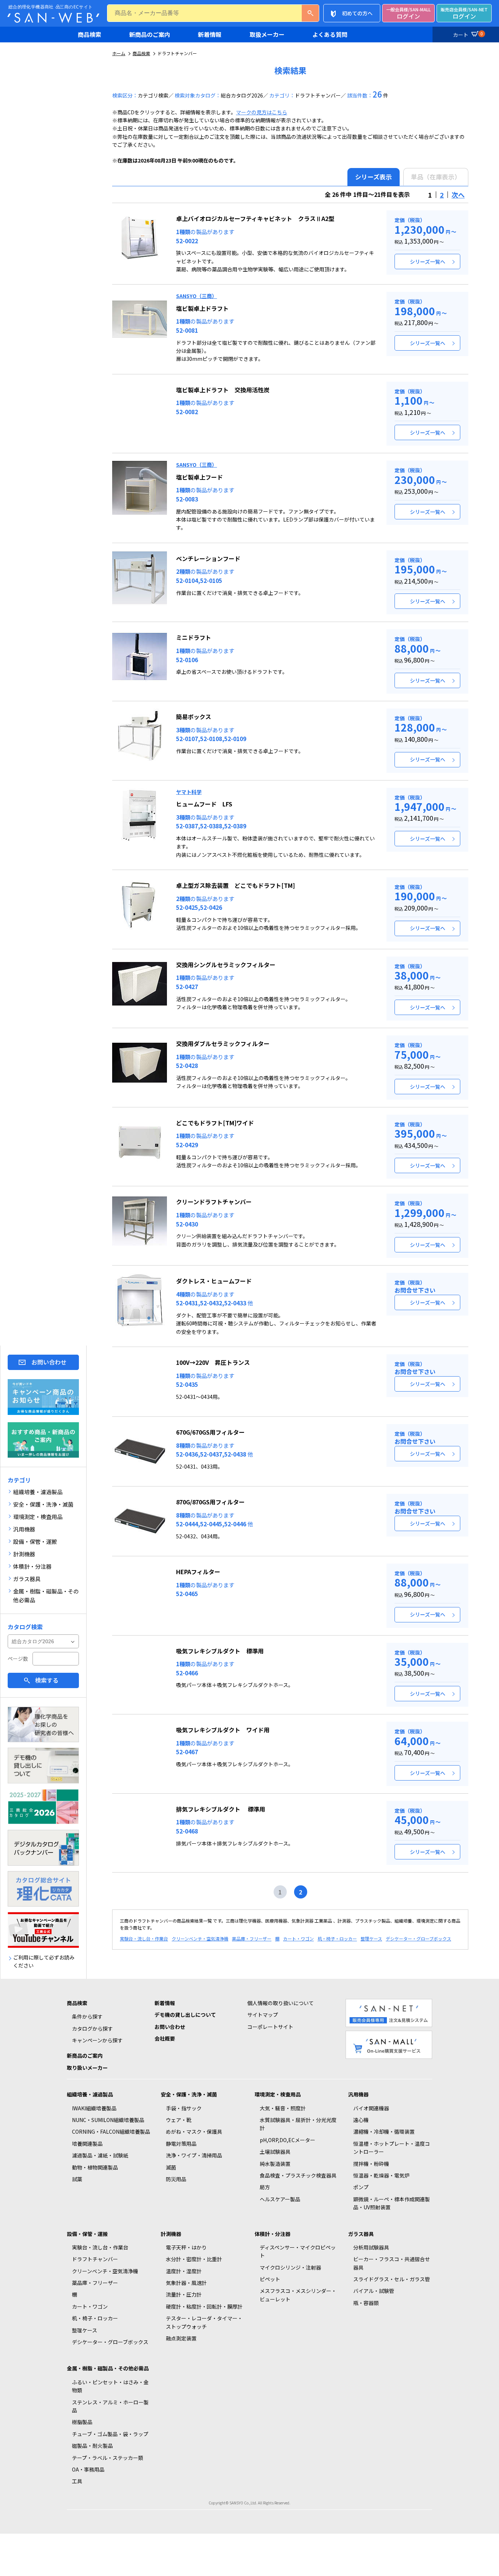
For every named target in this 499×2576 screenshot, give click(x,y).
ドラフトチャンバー (95, 2259)
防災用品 (176, 2179)
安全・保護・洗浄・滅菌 (189, 2094)
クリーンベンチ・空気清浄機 (200, 1938)
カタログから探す (92, 2029)
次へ (458, 195)
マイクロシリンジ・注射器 (290, 2267)
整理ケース (371, 1938)
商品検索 (89, 34)
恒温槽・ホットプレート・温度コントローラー (392, 2148)
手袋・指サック (184, 2108)
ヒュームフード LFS (204, 804)
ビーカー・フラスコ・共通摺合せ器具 (392, 2263)
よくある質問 (330, 34)
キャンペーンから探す (97, 2040)
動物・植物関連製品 (95, 2167)
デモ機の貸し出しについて (185, 2015)
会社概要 (165, 2038)
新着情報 (210, 34)
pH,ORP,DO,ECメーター (287, 2140)
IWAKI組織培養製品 (94, 2108)
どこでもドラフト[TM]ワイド (215, 1123)
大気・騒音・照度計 (283, 2108)
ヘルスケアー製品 (280, 2199)
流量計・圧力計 (184, 2294)
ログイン (408, 13)
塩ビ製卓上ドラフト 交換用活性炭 (223, 390)
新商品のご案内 (150, 34)
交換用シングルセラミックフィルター (226, 965)
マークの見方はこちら (262, 112)
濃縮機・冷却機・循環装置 (384, 2132)
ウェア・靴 (179, 2120)
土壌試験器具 (275, 2152)
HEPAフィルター (198, 1572)
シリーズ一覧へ (428, 262)
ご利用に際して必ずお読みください (44, 1961)
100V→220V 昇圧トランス (213, 1362)
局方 (265, 2187)
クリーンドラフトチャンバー (214, 1202)
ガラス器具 (361, 2234)
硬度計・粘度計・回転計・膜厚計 (204, 2306)
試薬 (77, 2179)
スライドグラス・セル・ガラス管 (392, 2279)
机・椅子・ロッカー (337, 1938)
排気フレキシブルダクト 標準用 (221, 1809)
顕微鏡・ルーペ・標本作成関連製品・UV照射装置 (392, 2203)
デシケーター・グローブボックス (418, 1938)
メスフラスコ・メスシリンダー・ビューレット (298, 2295)
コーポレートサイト (270, 2027)
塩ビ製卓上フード (199, 477)
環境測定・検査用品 (278, 2094)
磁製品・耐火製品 (92, 2446)
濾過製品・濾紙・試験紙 (100, 2155)
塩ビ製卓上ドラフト (202, 308)
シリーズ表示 (374, 177)
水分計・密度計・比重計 (194, 2259)
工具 (77, 2481)
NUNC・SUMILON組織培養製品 (108, 2120)
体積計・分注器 (273, 2234)
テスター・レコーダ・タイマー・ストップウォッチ (204, 2322)
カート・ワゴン (298, 1938)
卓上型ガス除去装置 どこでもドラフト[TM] (235, 885)
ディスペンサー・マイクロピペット (298, 2251)
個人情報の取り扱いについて (281, 2003)
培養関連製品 (87, 2144)
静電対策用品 (181, 2144)
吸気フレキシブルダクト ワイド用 (223, 1730)
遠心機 (361, 2120)
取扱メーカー (267, 34)
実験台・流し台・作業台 (144, 1938)
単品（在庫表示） (436, 177)
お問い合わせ (49, 1362)
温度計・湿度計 (184, 2271)
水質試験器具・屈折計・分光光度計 (298, 2124)
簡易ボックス (194, 717)
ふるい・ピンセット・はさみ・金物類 (110, 2386)
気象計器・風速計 (186, 2283)
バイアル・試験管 (374, 2291)
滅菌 (171, 2167)
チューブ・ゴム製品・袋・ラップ (110, 2434)
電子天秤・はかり (186, 2247)
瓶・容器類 (366, 2303)
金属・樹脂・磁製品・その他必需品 (108, 2368)
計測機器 (171, 2234)
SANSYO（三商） (197, 296)
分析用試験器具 (371, 2247)
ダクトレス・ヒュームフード (214, 1281)
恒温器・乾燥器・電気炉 (381, 2175)
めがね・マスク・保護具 (194, 2132)
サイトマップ (263, 2015)
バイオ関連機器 (371, 2108)
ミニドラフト (194, 637)
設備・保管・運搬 (87, 2234)
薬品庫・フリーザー (252, 1938)
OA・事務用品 (88, 2469)
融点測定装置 (181, 2338)
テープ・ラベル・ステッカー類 (108, 2458)
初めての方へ (357, 13)
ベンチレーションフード (208, 558)
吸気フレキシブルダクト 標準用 (220, 1651)
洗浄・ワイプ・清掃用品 (194, 2155)
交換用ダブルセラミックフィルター (223, 1043)
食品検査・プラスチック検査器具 (298, 2175)
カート (468, 34)
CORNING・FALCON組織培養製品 (111, 2132)
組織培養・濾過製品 (90, 2094)
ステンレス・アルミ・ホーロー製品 (110, 2406)
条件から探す (87, 2016)
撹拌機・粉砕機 (371, 2164)
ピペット (270, 2279)
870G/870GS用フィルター (210, 1502)
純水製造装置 (275, 2164)
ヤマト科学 (189, 792)
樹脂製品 (82, 2422)
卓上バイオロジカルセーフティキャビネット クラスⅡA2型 (255, 218)
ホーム (119, 53)
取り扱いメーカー (87, 2068)
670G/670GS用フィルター (210, 1432)
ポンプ (361, 2187)
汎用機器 (358, 2094)
